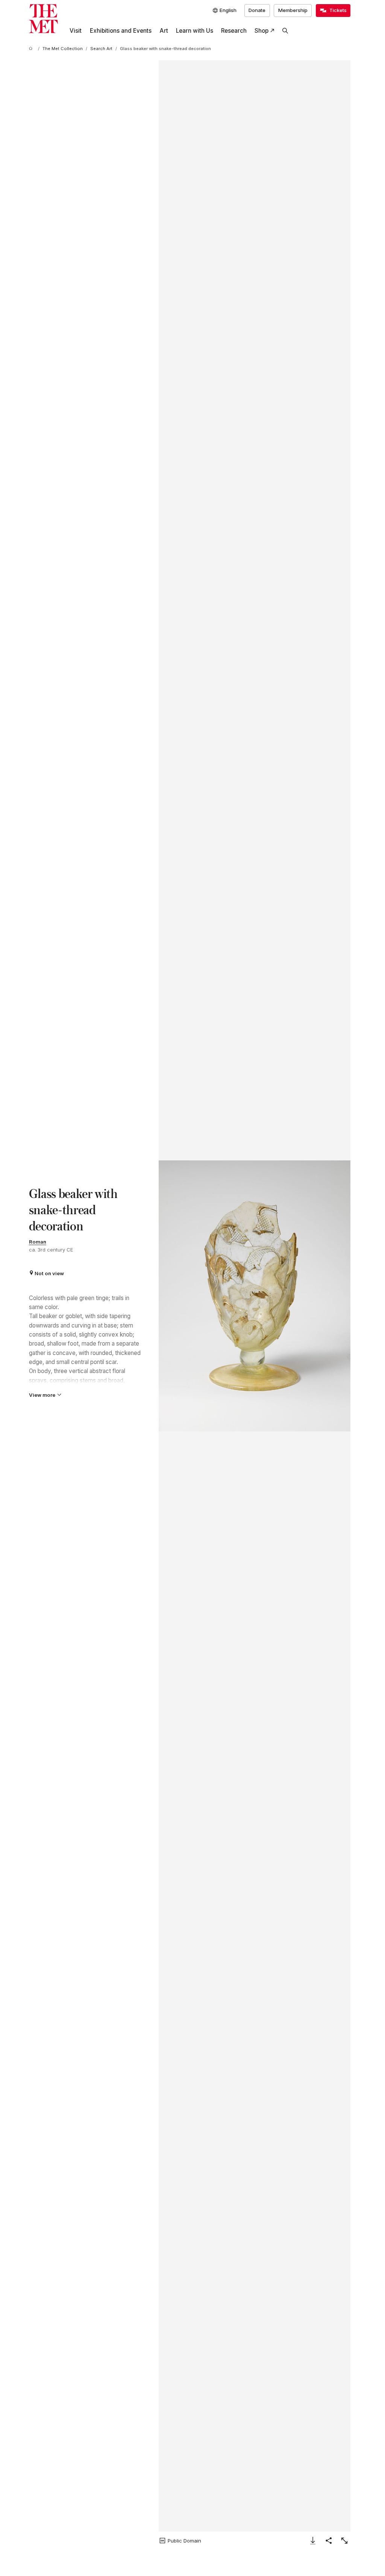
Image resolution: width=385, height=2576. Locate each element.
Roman (38, 1242)
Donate (257, 10)
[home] (32, 49)
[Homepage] (43, 19)
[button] (255, 1296)
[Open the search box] (285, 31)
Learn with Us (195, 31)
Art (164, 31)
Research (234, 31)
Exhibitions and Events (121, 31)
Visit (76, 31)
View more (42, 1395)
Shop (261, 31)
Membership (293, 10)
